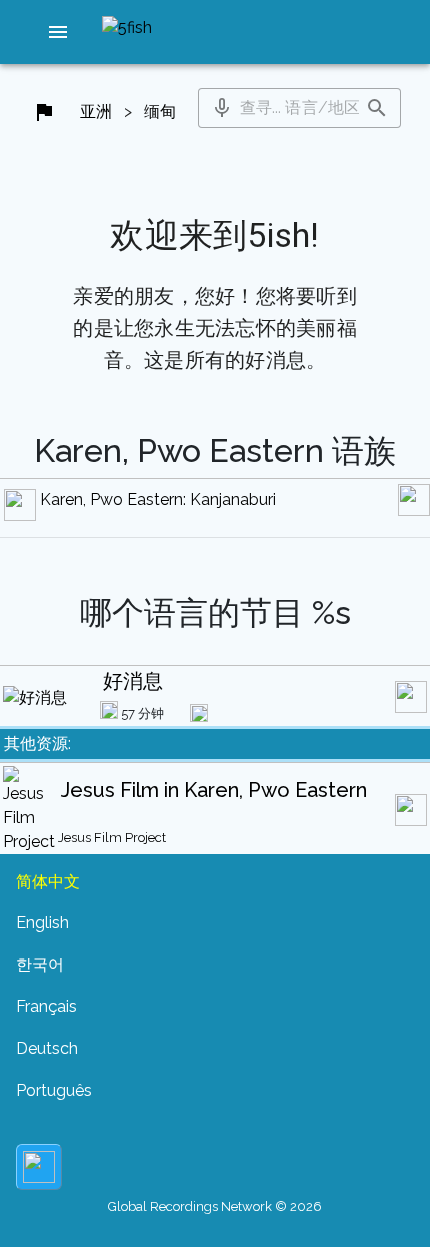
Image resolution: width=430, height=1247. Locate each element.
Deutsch (47, 1048)
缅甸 (160, 111)
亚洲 (96, 111)
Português (54, 1090)
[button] (58, 32)
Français (46, 1006)
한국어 (40, 964)
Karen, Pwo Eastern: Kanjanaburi (158, 499)
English (42, 922)
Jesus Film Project (112, 837)
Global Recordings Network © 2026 (215, 1206)
